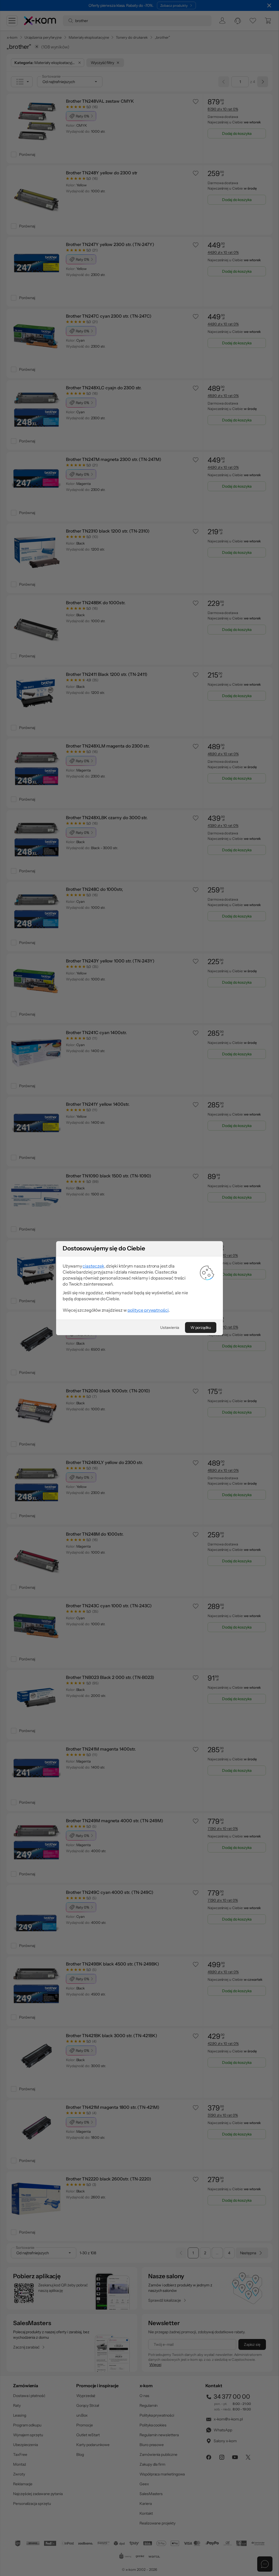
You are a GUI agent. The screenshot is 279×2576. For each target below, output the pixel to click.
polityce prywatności (148, 1310)
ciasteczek (93, 1266)
